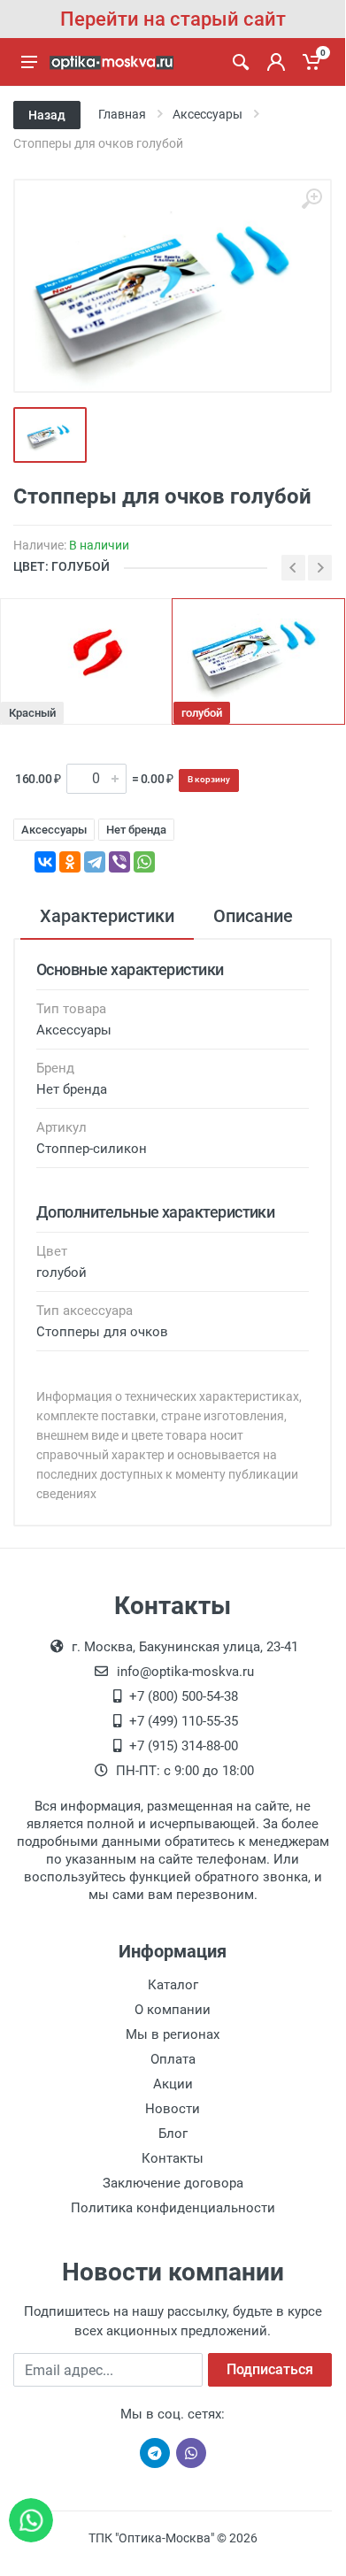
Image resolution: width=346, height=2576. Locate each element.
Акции (173, 2084)
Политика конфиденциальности (173, 2208)
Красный (32, 713)
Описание (253, 916)
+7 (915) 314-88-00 (184, 1746)
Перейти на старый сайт (173, 19)
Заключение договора (173, 2183)
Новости (173, 2109)
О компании (173, 2010)
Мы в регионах (173, 2034)
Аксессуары (54, 830)
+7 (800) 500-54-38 (184, 1696)
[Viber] (119, 862)
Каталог (173, 1985)
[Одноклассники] (70, 862)
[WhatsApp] (144, 862)
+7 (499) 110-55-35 (184, 1721)
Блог (173, 2134)
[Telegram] (95, 862)
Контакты (173, 2158)
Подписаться (270, 2369)
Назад (47, 115)
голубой (202, 713)
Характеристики (107, 916)
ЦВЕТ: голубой (62, 566)
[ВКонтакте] (45, 862)
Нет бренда (136, 830)
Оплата (173, 2059)
